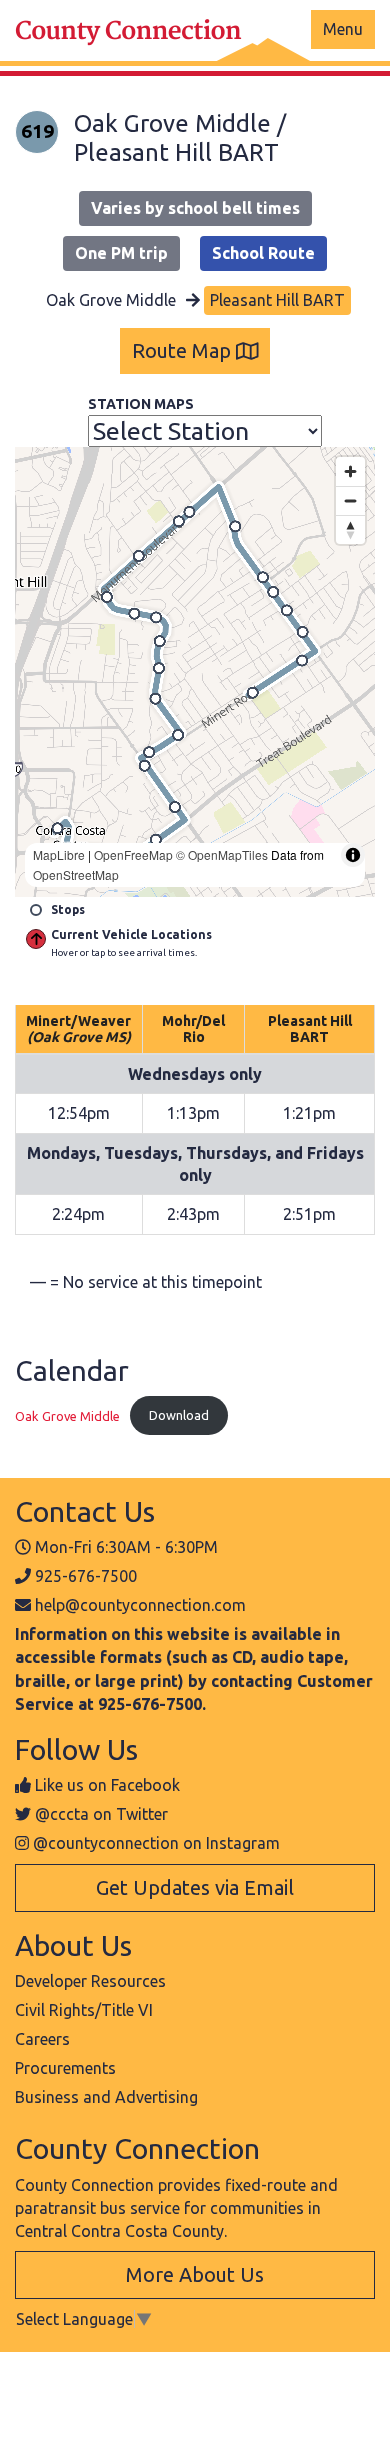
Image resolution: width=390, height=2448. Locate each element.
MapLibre (59, 854)
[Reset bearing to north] (350, 529)
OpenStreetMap (76, 874)
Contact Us (85, 1511)
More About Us (195, 2274)
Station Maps (141, 404)
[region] (195, 672)
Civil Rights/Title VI (84, 2010)
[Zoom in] (350, 471)
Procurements (65, 2068)
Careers (42, 2039)
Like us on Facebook (107, 1785)
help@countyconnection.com (140, 1605)
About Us (73, 1945)
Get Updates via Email (195, 1887)
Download (179, 1415)
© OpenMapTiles (222, 854)
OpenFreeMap (133, 854)
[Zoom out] (350, 500)
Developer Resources (90, 1981)
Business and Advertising (106, 2097)
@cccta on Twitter (101, 1814)
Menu (343, 29)
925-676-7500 (86, 1576)
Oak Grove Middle (67, 1415)
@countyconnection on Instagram (156, 1843)
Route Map (184, 350)
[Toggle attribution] (353, 855)
